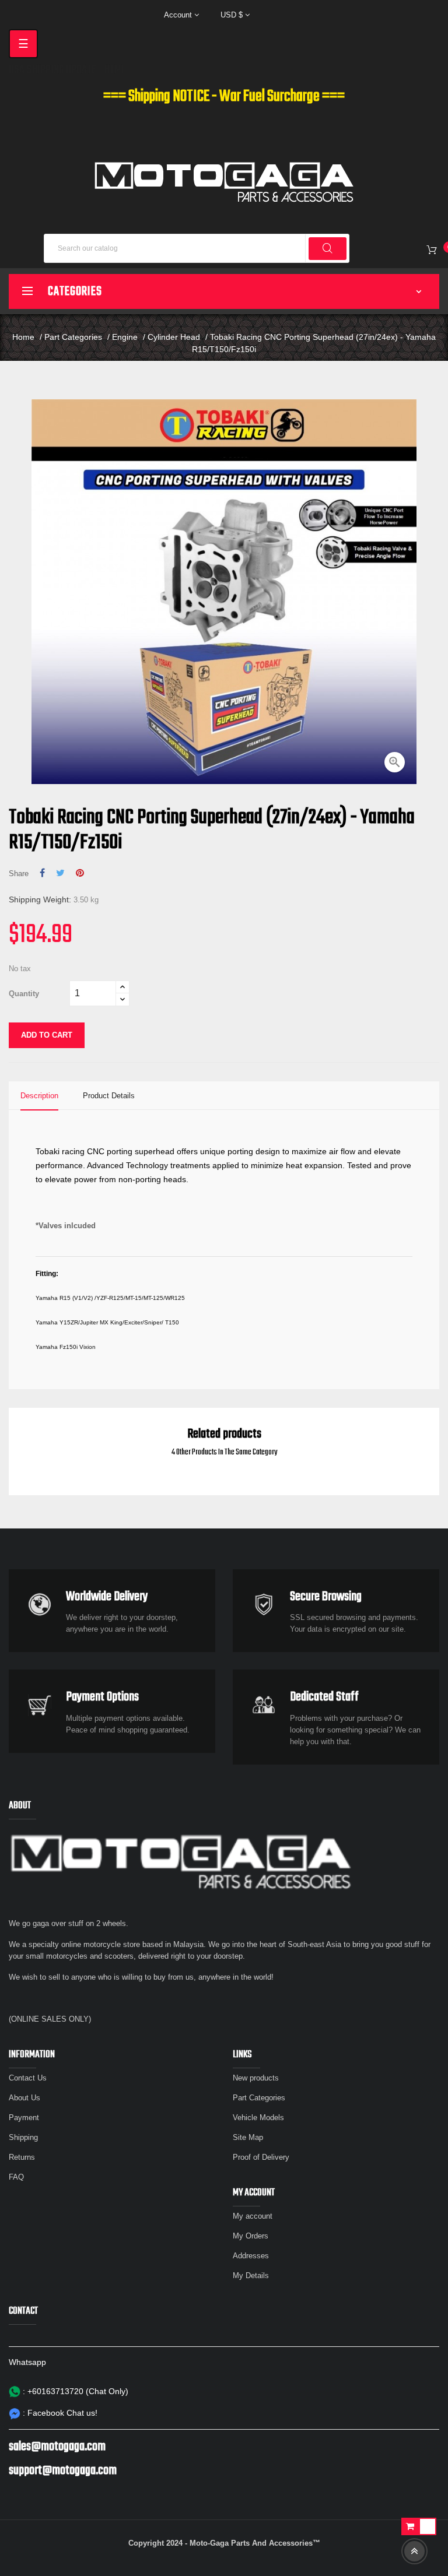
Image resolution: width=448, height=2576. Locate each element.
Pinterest (80, 873)
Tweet (60, 873)
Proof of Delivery (261, 2157)
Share (42, 873)
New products (256, 2078)
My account (253, 2216)
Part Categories (259, 2098)
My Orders (251, 2236)
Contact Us (28, 2078)
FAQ (16, 2177)
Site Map (248, 2137)
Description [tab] (39, 1096)
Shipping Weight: (40, 899)
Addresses (251, 2256)
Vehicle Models (258, 2118)
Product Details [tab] (109, 1096)
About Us (24, 2098)
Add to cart (47, 1035)
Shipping (23, 2137)
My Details (251, 2275)
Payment (24, 2118)
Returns (22, 2157)
